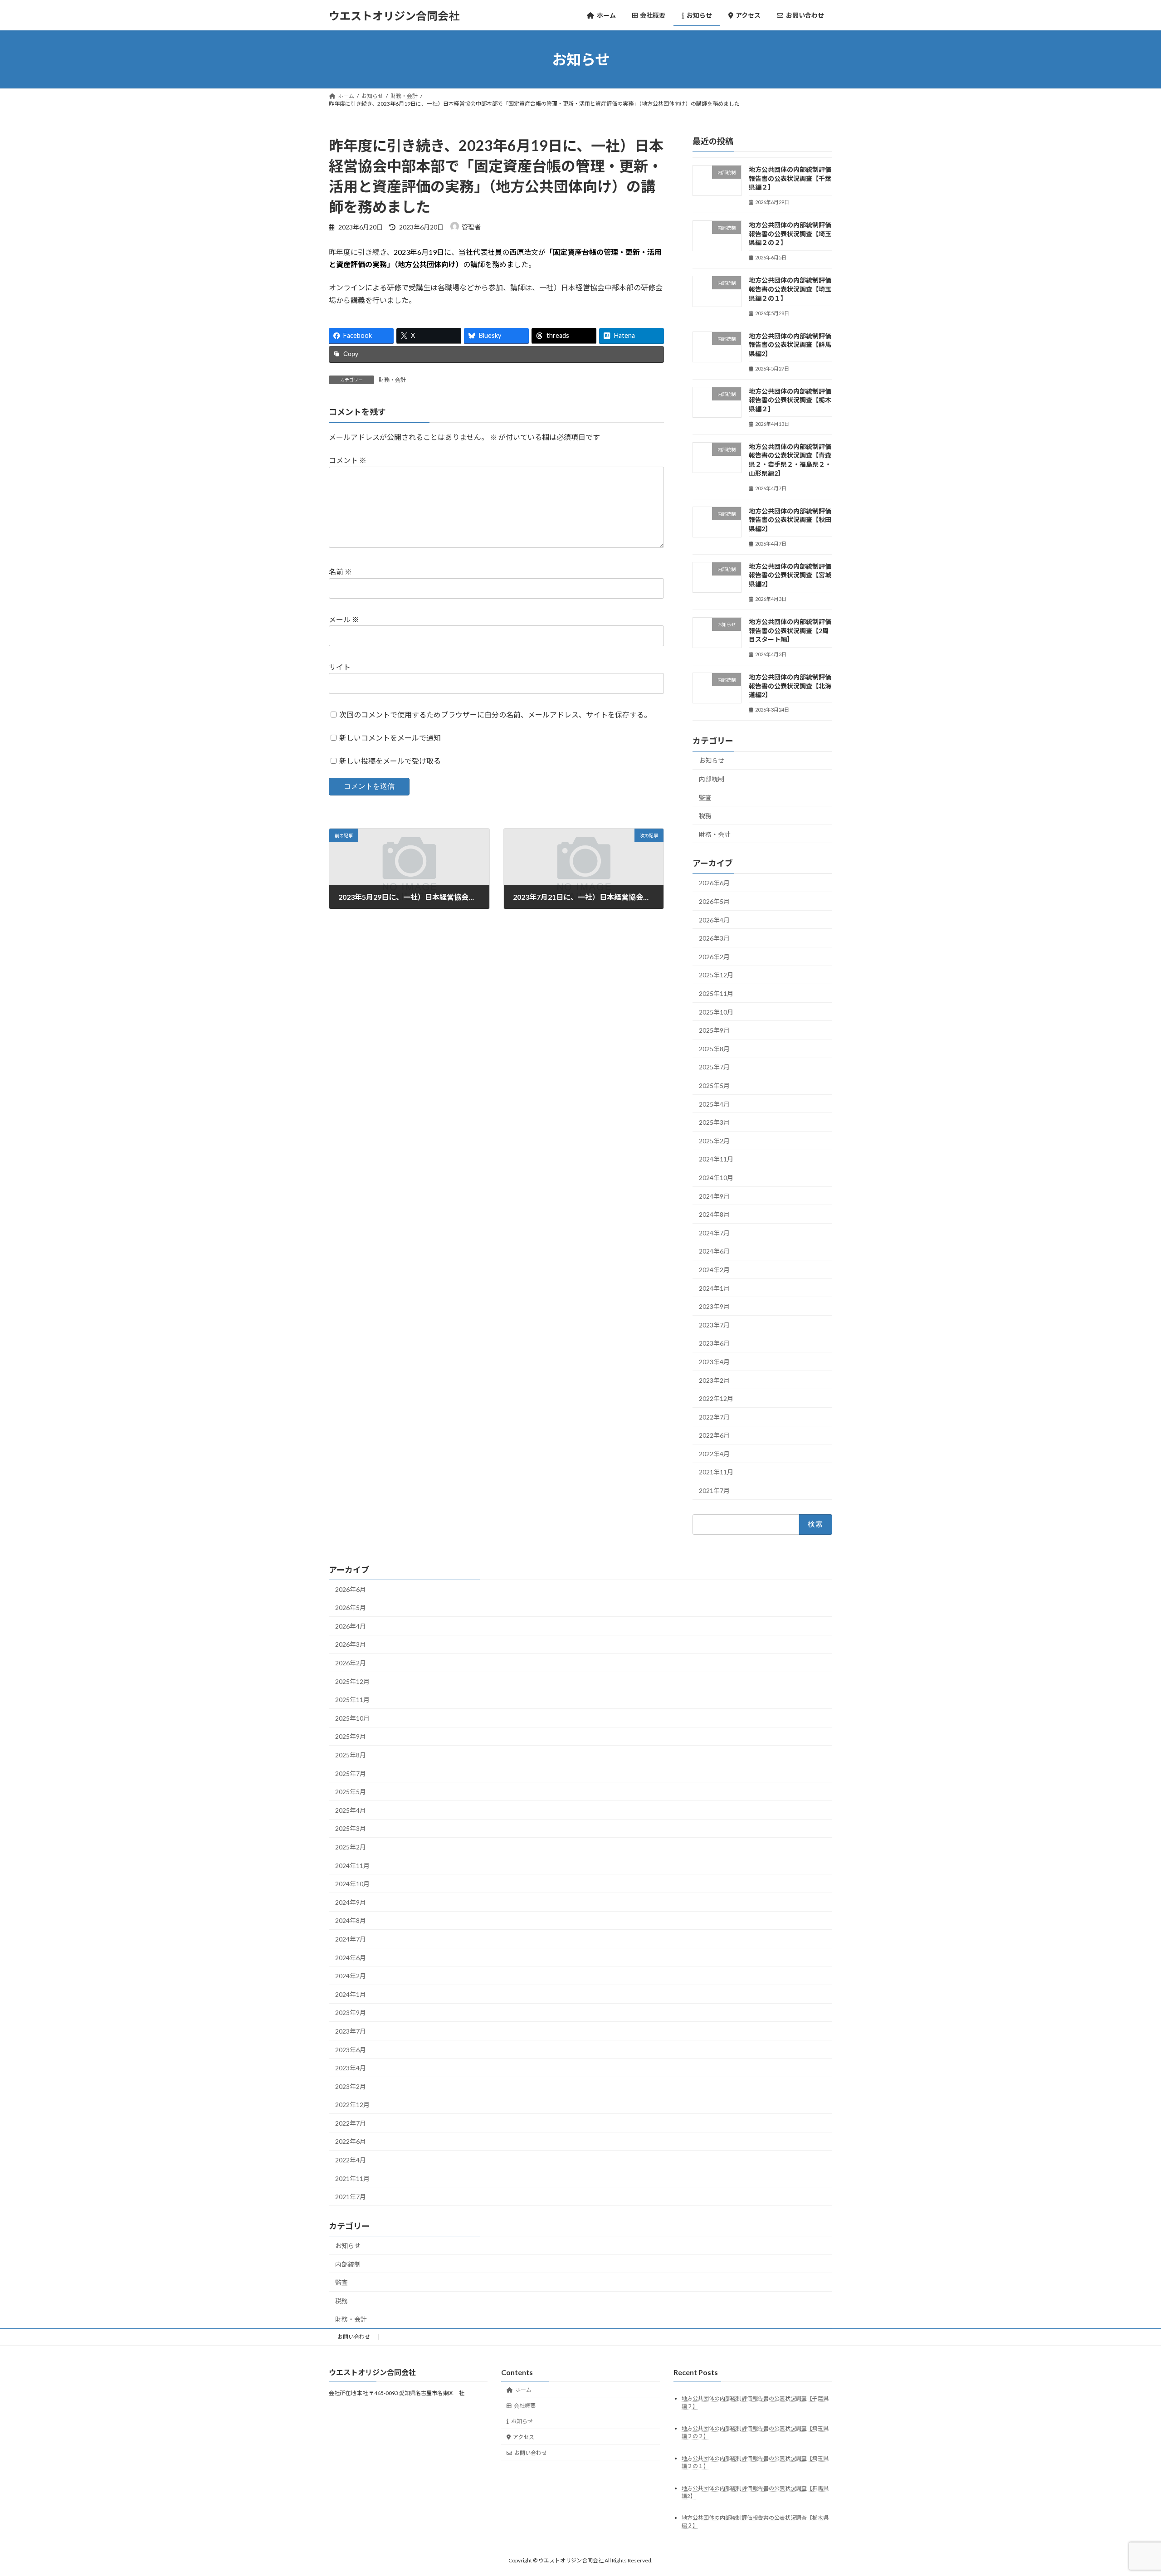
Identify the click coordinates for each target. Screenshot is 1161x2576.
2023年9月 (714, 1306)
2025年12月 (716, 975)
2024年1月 (714, 1288)
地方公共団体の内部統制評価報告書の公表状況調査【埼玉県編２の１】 (790, 289)
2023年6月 (714, 1344)
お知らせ (712, 761)
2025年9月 (714, 1030)
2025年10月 (716, 1012)
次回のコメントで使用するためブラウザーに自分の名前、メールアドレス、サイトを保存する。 (495, 715)
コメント (348, 460)
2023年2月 (714, 1380)
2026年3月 (714, 938)
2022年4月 (714, 1454)
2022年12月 (716, 1398)
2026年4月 (714, 920)
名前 (340, 572)
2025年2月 (714, 1141)
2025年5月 (714, 1086)
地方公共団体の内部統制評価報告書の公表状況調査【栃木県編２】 (790, 400)
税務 (705, 816)
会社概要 (525, 2406)
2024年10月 (716, 1178)
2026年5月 (714, 901)
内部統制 (712, 779)
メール (344, 619)
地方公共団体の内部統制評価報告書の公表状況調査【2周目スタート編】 (790, 630)
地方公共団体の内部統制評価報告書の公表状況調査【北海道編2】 (790, 686)
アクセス (524, 2437)
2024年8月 (714, 1214)
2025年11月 (716, 993)
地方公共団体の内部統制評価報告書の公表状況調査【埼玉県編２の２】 (790, 234)
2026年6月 (714, 883)
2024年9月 (714, 1196)
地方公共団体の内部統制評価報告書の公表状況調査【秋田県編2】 (790, 520)
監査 (705, 798)
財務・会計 (392, 380)
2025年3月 (714, 1122)
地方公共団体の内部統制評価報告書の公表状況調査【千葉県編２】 (790, 178)
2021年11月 (716, 1472)
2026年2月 (714, 957)
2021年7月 (714, 1490)
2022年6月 (714, 1435)
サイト (340, 667)
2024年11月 (716, 1159)
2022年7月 (714, 1417)
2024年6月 (714, 1251)
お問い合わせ (354, 2337)
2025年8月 (714, 1049)
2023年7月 (714, 1325)
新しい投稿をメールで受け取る (390, 761)
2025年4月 (714, 1104)
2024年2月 (714, 1270)
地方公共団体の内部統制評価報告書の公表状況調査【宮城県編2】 (790, 575)
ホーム (523, 2390)
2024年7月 (714, 1233)
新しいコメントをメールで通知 (390, 738)
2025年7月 (714, 1067)
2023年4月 (714, 1362)
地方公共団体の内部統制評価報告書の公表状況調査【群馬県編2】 (790, 345)
